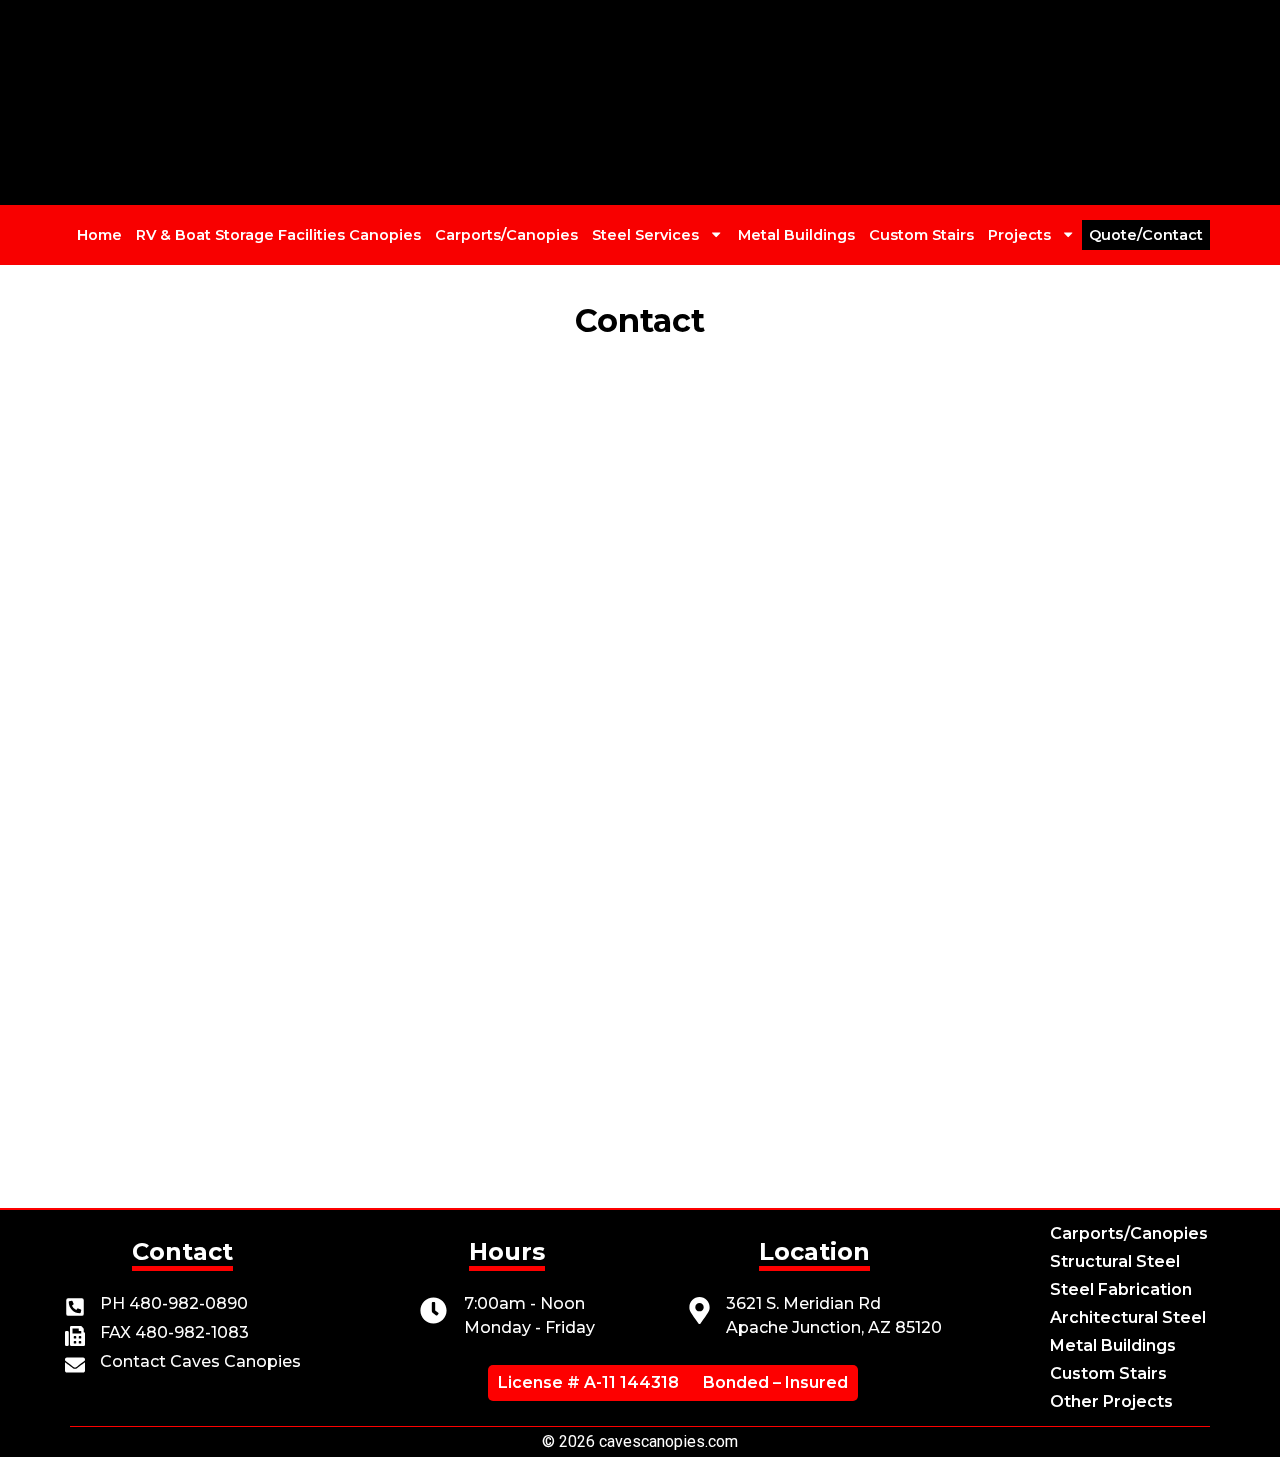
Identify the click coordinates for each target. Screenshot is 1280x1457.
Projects (1019, 235)
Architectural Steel (1128, 1317)
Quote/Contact (1146, 235)
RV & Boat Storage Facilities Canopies (278, 235)
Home (99, 235)
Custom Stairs (921, 235)
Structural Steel (1115, 1261)
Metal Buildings (796, 235)
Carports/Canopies (506, 235)
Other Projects (1111, 1401)
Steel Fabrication (1121, 1289)
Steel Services (645, 235)
